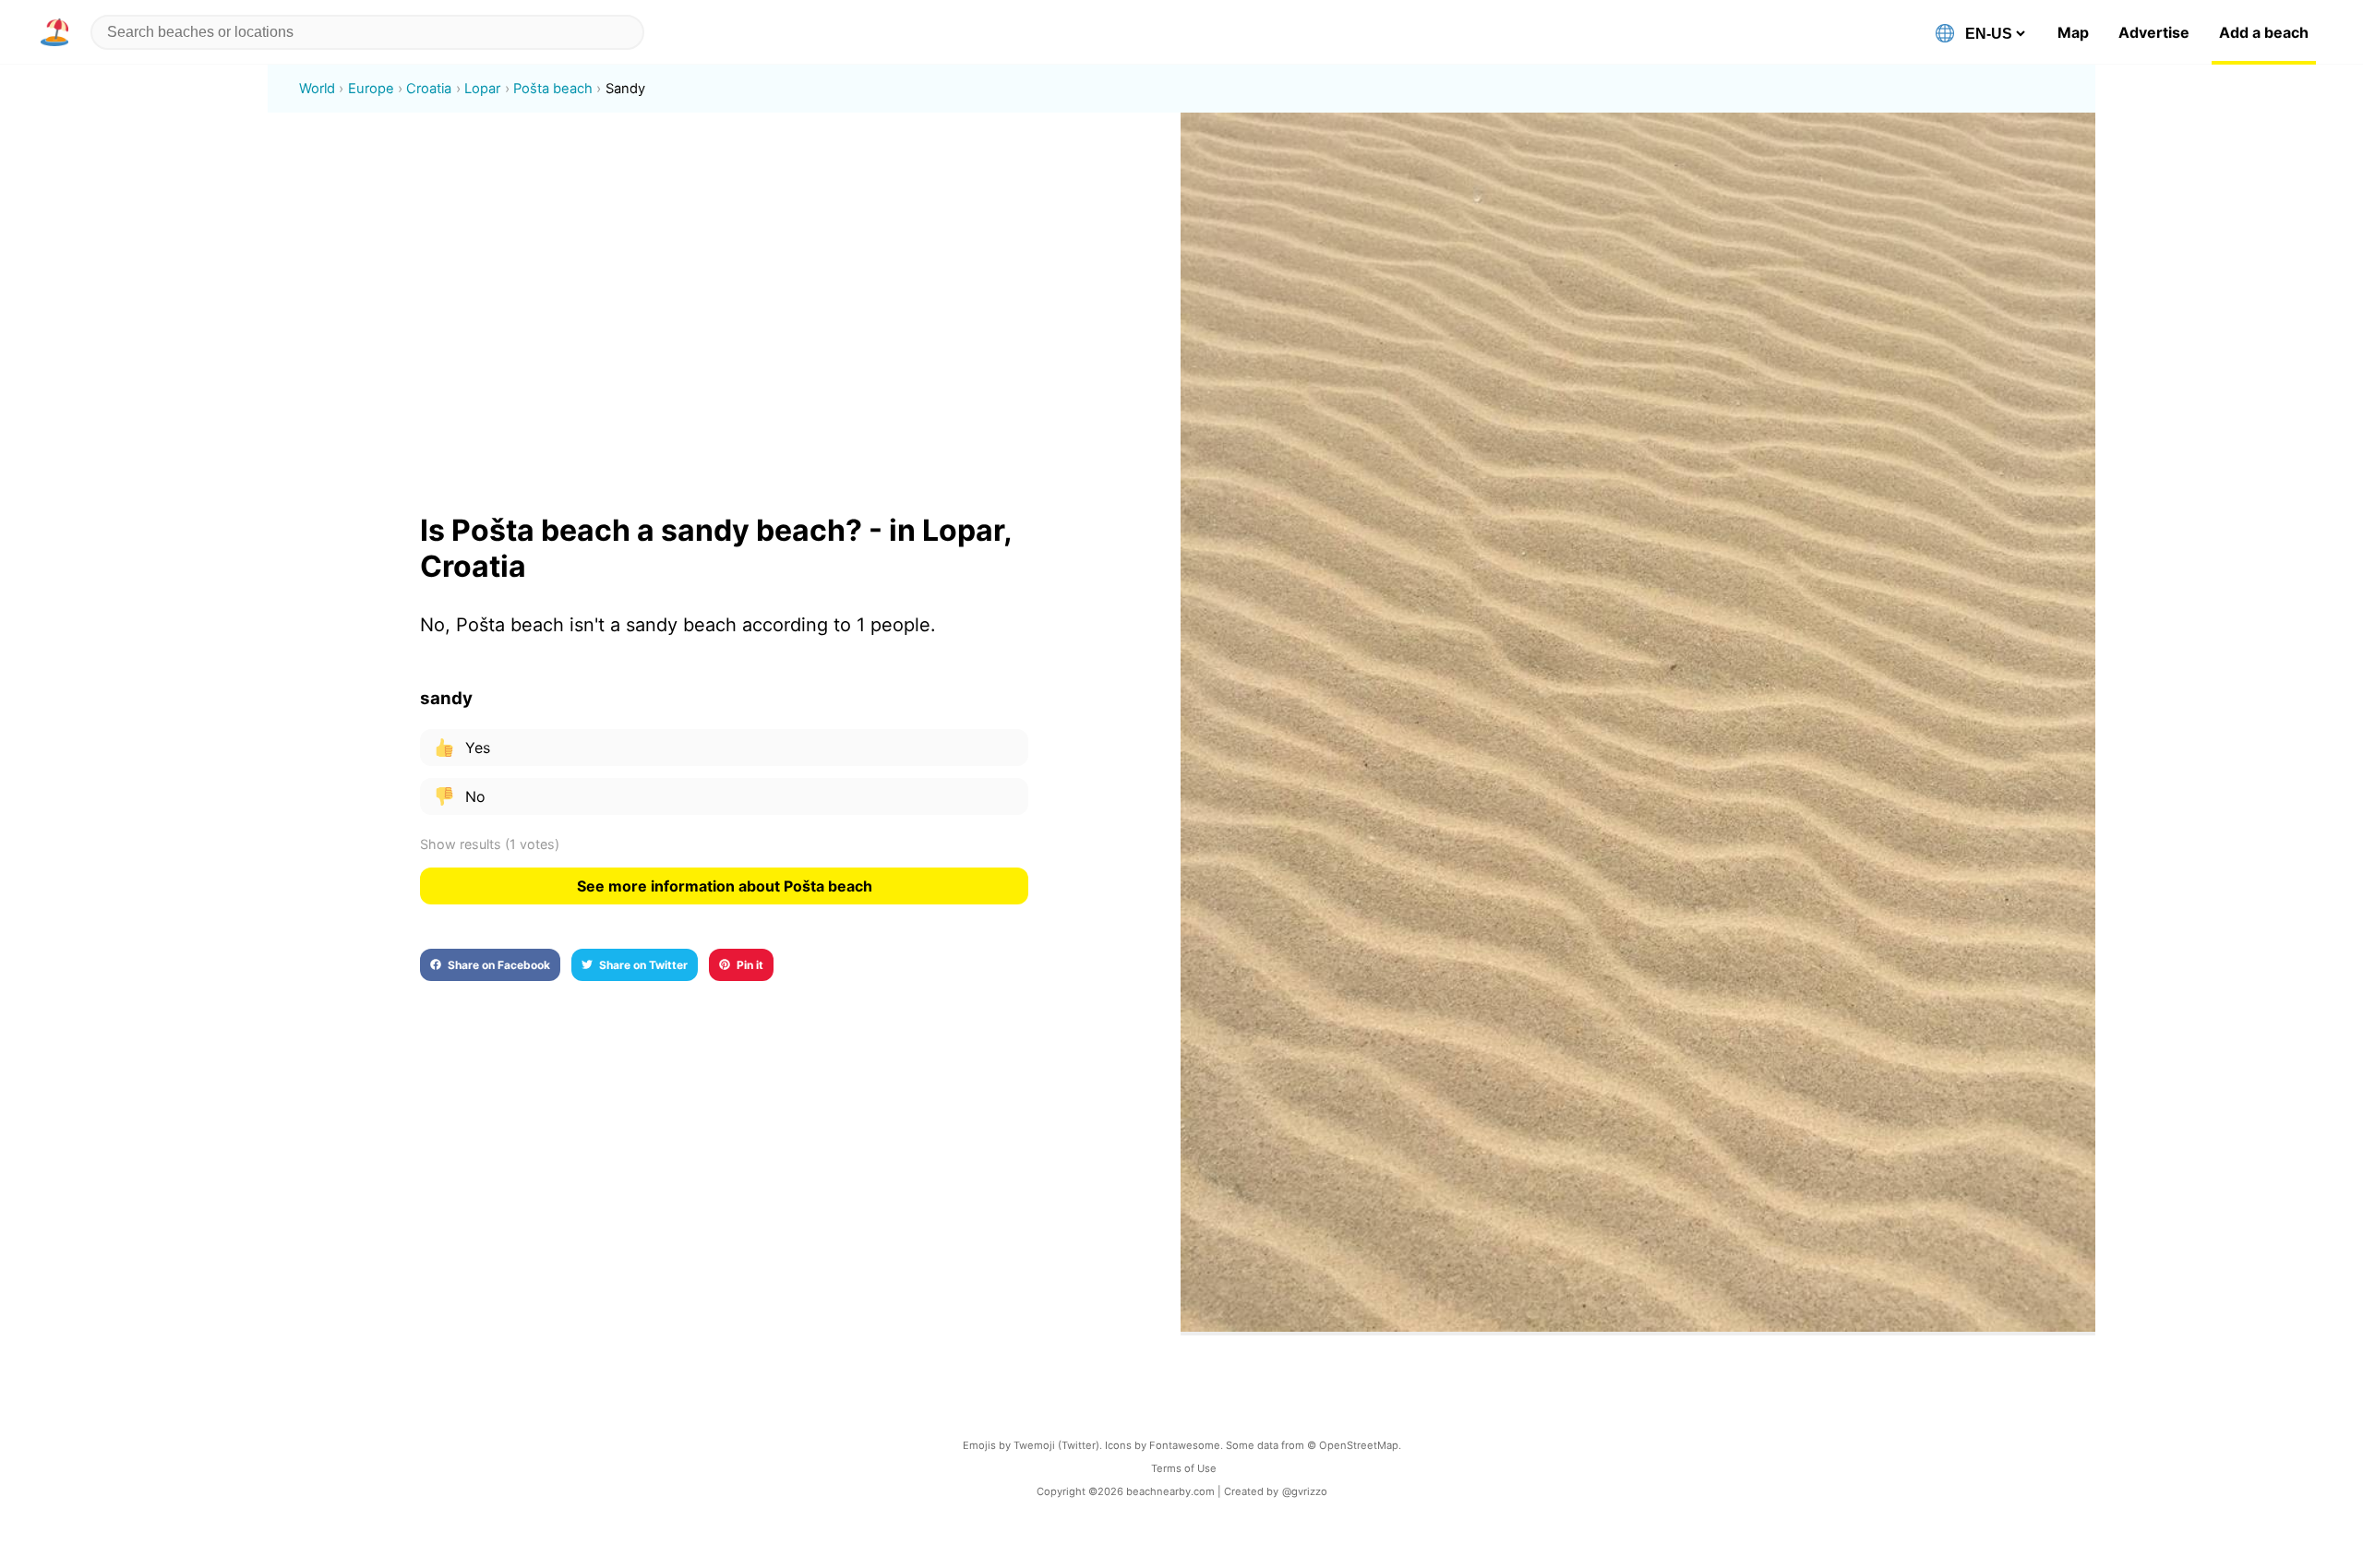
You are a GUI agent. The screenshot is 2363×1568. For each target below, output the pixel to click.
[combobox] (367, 32)
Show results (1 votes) (490, 844)
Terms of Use (1184, 1468)
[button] (58, 32)
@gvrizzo (1305, 1491)
